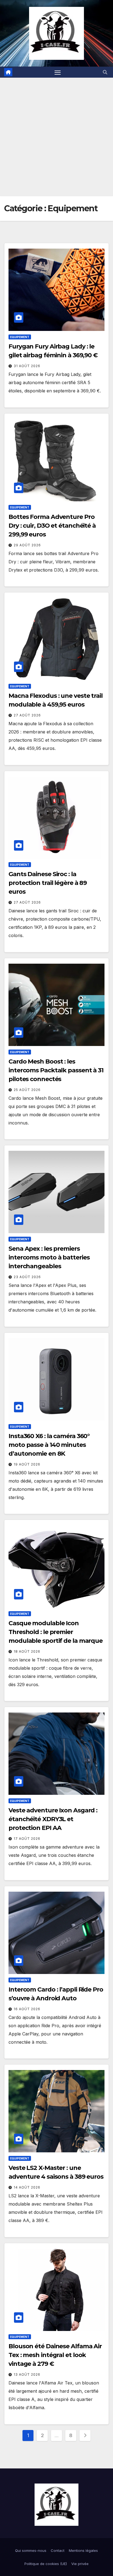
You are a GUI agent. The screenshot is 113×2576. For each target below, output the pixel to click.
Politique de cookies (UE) (46, 2564)
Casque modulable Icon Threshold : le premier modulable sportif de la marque (56, 1632)
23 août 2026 (27, 1277)
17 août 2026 (27, 1839)
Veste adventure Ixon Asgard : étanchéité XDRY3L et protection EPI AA (53, 1819)
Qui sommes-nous (31, 2550)
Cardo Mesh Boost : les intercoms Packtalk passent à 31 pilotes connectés (56, 1070)
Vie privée (80, 2564)
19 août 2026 (27, 1464)
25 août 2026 (27, 1090)
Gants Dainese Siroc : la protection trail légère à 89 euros (48, 883)
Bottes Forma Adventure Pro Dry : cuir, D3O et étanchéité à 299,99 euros (52, 526)
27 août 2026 (27, 715)
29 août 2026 (27, 545)
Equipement (20, 337)
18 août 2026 (27, 1651)
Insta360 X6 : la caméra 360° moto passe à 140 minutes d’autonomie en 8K (49, 1445)
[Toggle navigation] (58, 72)
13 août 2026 (27, 2374)
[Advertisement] (56, 137)
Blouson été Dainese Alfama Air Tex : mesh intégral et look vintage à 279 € (55, 2355)
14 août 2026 (27, 2187)
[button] (105, 72)
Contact (58, 2550)
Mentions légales (83, 2550)
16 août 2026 (27, 2009)
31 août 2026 (27, 366)
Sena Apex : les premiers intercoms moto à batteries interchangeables (49, 1257)
